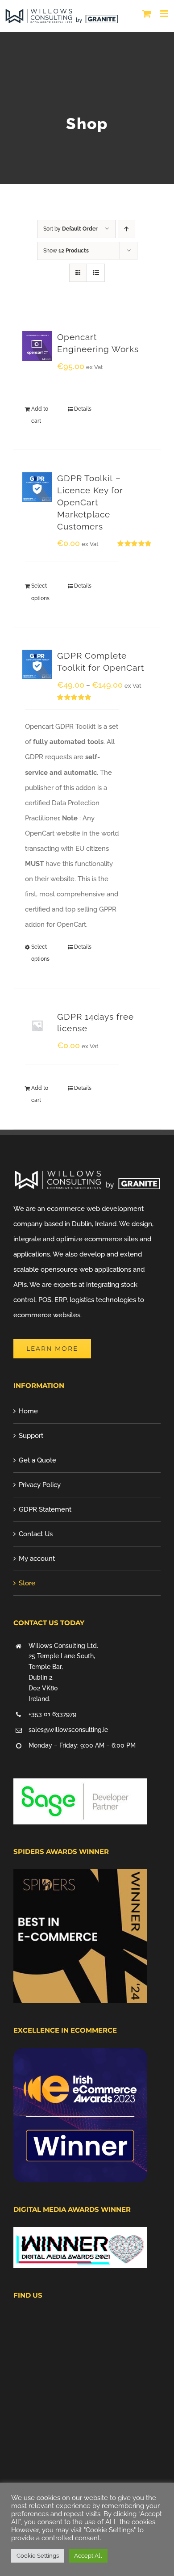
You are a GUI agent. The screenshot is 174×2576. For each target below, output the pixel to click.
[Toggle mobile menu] (165, 14)
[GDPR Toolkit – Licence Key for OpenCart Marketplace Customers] (37, 487)
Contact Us (36, 1534)
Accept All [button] (88, 2556)
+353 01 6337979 (52, 1714)
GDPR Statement (45, 1509)
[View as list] (96, 273)
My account (37, 1559)
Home (28, 1411)
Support (31, 1436)
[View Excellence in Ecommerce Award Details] (80, 2056)
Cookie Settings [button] (38, 2556)
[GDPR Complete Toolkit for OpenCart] (37, 665)
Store (27, 1583)
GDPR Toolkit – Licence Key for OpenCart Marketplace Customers (90, 502)
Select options (40, 592)
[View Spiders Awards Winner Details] (80, 1877)
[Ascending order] (126, 229)
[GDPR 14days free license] (37, 1026)
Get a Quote (37, 1460)
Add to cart (40, 415)
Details (83, 409)
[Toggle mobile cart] (147, 14)
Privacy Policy (40, 1485)
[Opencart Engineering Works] (37, 346)
